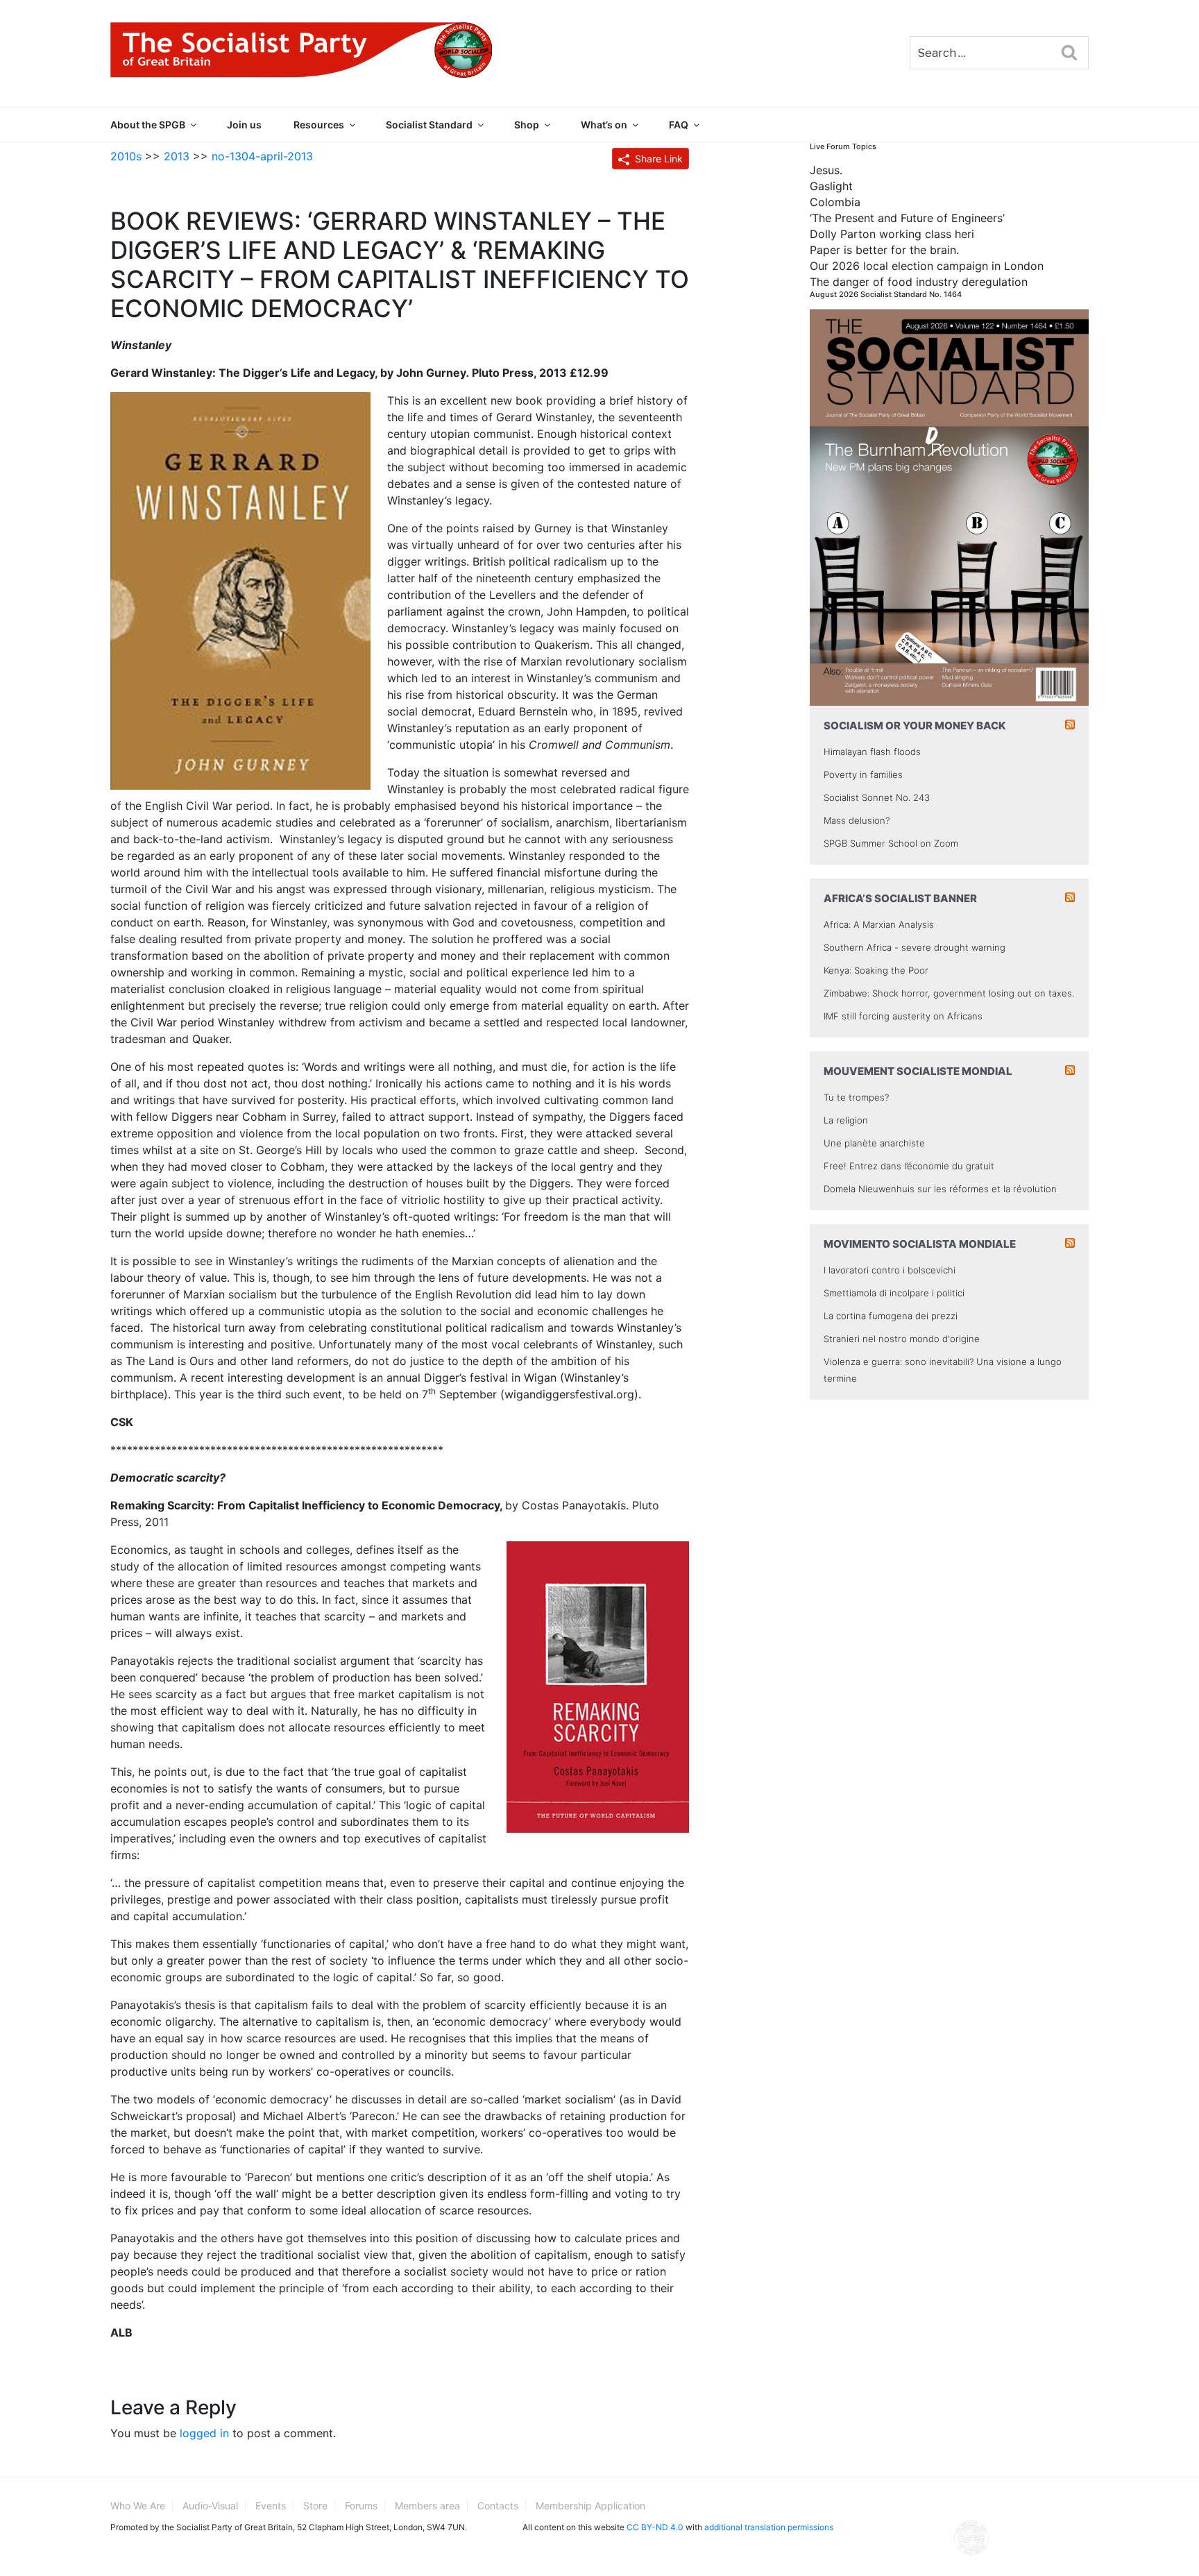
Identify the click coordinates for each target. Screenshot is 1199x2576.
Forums (361, 2506)
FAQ (679, 125)
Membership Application (590, 2506)
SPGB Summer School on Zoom (891, 843)
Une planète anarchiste (874, 1143)
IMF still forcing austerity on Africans (903, 1016)
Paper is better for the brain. (884, 250)
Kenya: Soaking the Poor (876, 970)
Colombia (835, 202)
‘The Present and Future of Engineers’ (907, 218)
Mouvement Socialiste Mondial (918, 1071)
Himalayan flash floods (872, 752)
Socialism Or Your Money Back (915, 726)
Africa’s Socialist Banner (900, 898)
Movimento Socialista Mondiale (920, 1244)
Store (315, 2506)
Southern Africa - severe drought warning (915, 947)
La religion (846, 1120)
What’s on (604, 125)
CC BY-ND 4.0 (655, 2527)
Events (271, 2506)
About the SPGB (148, 125)
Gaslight (831, 186)
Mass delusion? (857, 820)
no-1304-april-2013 (262, 156)
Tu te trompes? (856, 1097)
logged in (204, 2433)
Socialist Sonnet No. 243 (877, 797)
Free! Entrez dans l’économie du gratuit (909, 1166)
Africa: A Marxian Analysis (879, 924)
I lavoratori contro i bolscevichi (890, 1270)
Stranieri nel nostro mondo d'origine (902, 1339)
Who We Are (138, 2506)
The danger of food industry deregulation (919, 282)
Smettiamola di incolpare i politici (894, 1293)
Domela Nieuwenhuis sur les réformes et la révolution (940, 1189)
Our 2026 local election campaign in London (927, 266)
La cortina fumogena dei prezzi (891, 1316)
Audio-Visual (210, 2506)
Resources (319, 125)
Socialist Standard (429, 125)
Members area (427, 2506)
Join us (244, 125)
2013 (177, 156)
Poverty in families (863, 774)
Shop (527, 125)
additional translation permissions (769, 2527)
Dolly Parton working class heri (892, 234)
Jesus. (826, 170)
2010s (126, 156)
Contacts (498, 2506)
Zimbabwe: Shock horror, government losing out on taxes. (949, 993)
